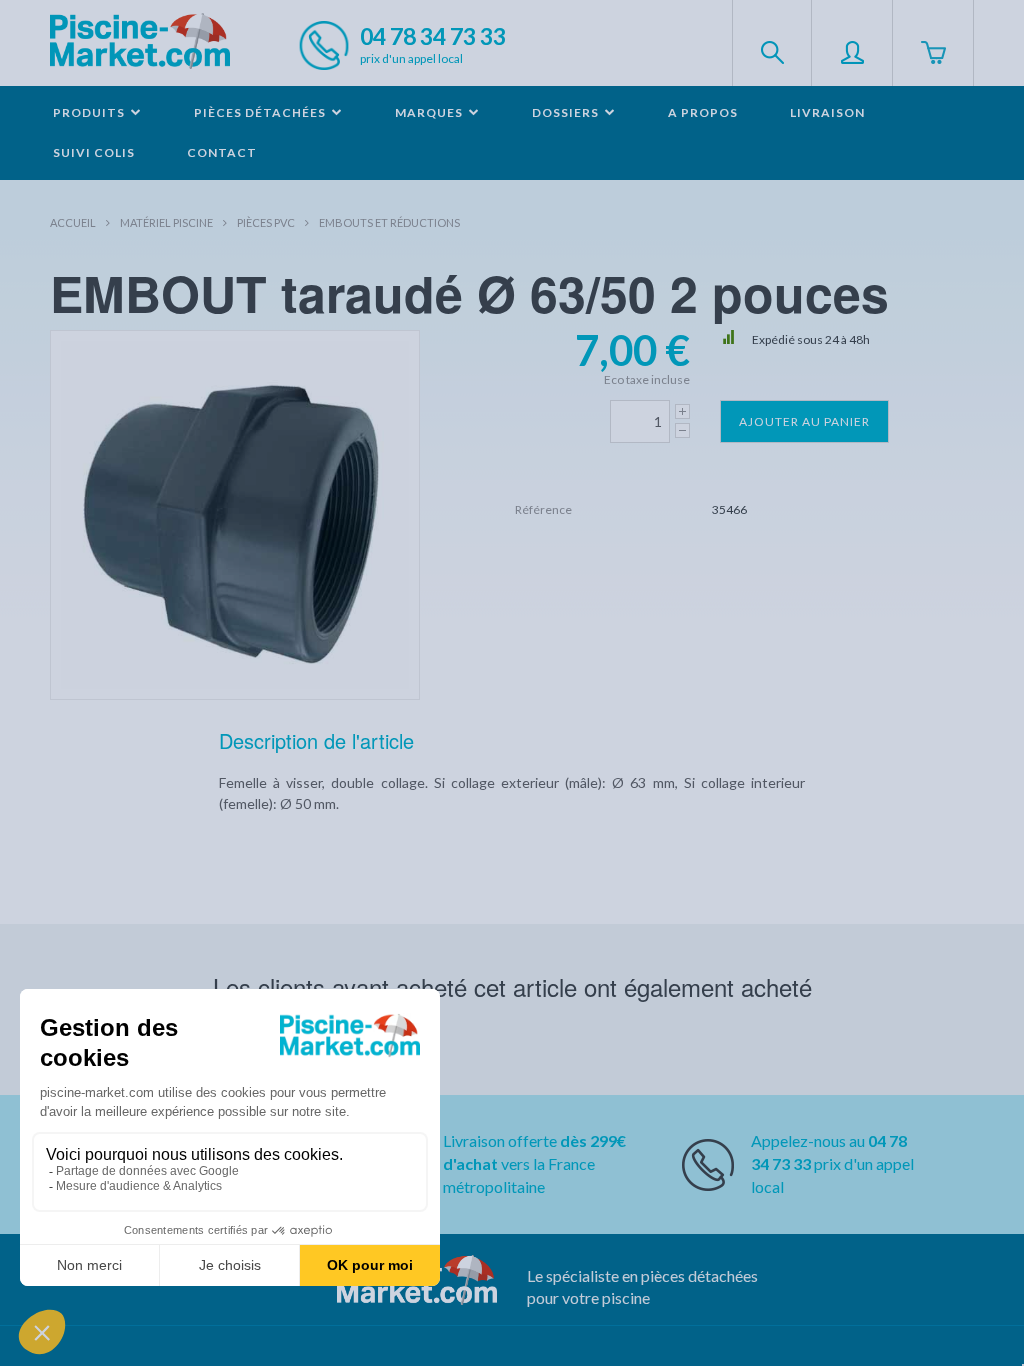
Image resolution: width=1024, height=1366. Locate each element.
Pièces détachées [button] (261, 112)
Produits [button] (90, 112)
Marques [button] (430, 112)
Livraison (827, 112)
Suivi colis (94, 152)
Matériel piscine (166, 222)
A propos (703, 112)
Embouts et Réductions (389, 222)
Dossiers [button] (567, 112)
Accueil (73, 222)
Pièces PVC (266, 222)
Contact (222, 152)
